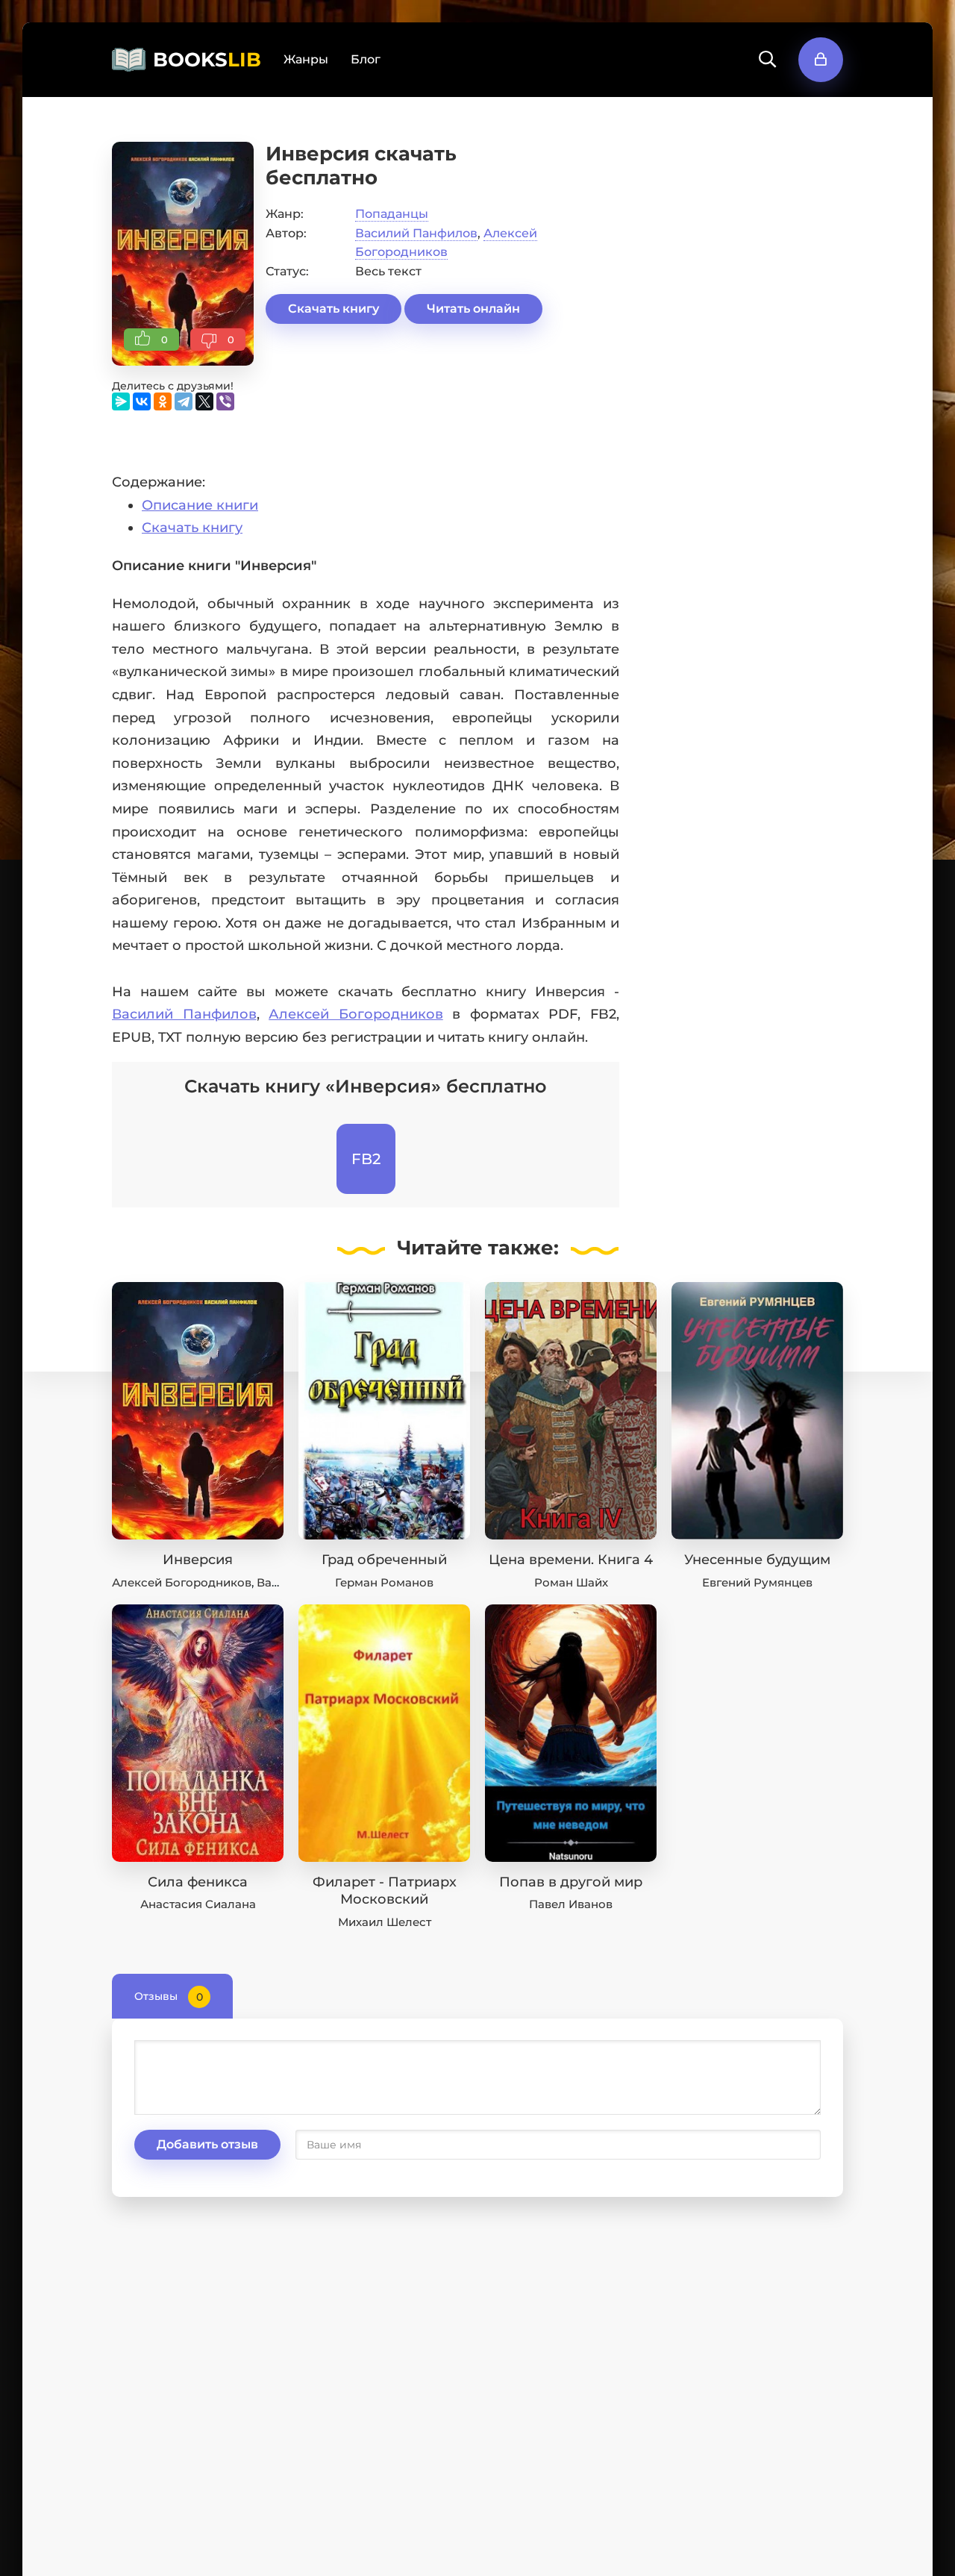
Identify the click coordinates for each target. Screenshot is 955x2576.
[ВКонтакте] (142, 401)
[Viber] (225, 401)
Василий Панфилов (416, 233)
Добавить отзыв (207, 2144)
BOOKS (207, 60)
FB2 (366, 1159)
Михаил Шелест (385, 1922)
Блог (366, 59)
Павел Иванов (571, 1904)
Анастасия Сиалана (198, 1904)
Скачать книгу (334, 309)
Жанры (306, 59)
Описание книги (200, 505)
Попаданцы (392, 214)
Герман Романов (384, 1582)
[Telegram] (184, 401)
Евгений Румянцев (757, 1582)
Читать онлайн (473, 309)
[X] (204, 401)
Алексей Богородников (356, 1014)
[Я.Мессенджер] (121, 401)
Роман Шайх (571, 1582)
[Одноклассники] (163, 401)
